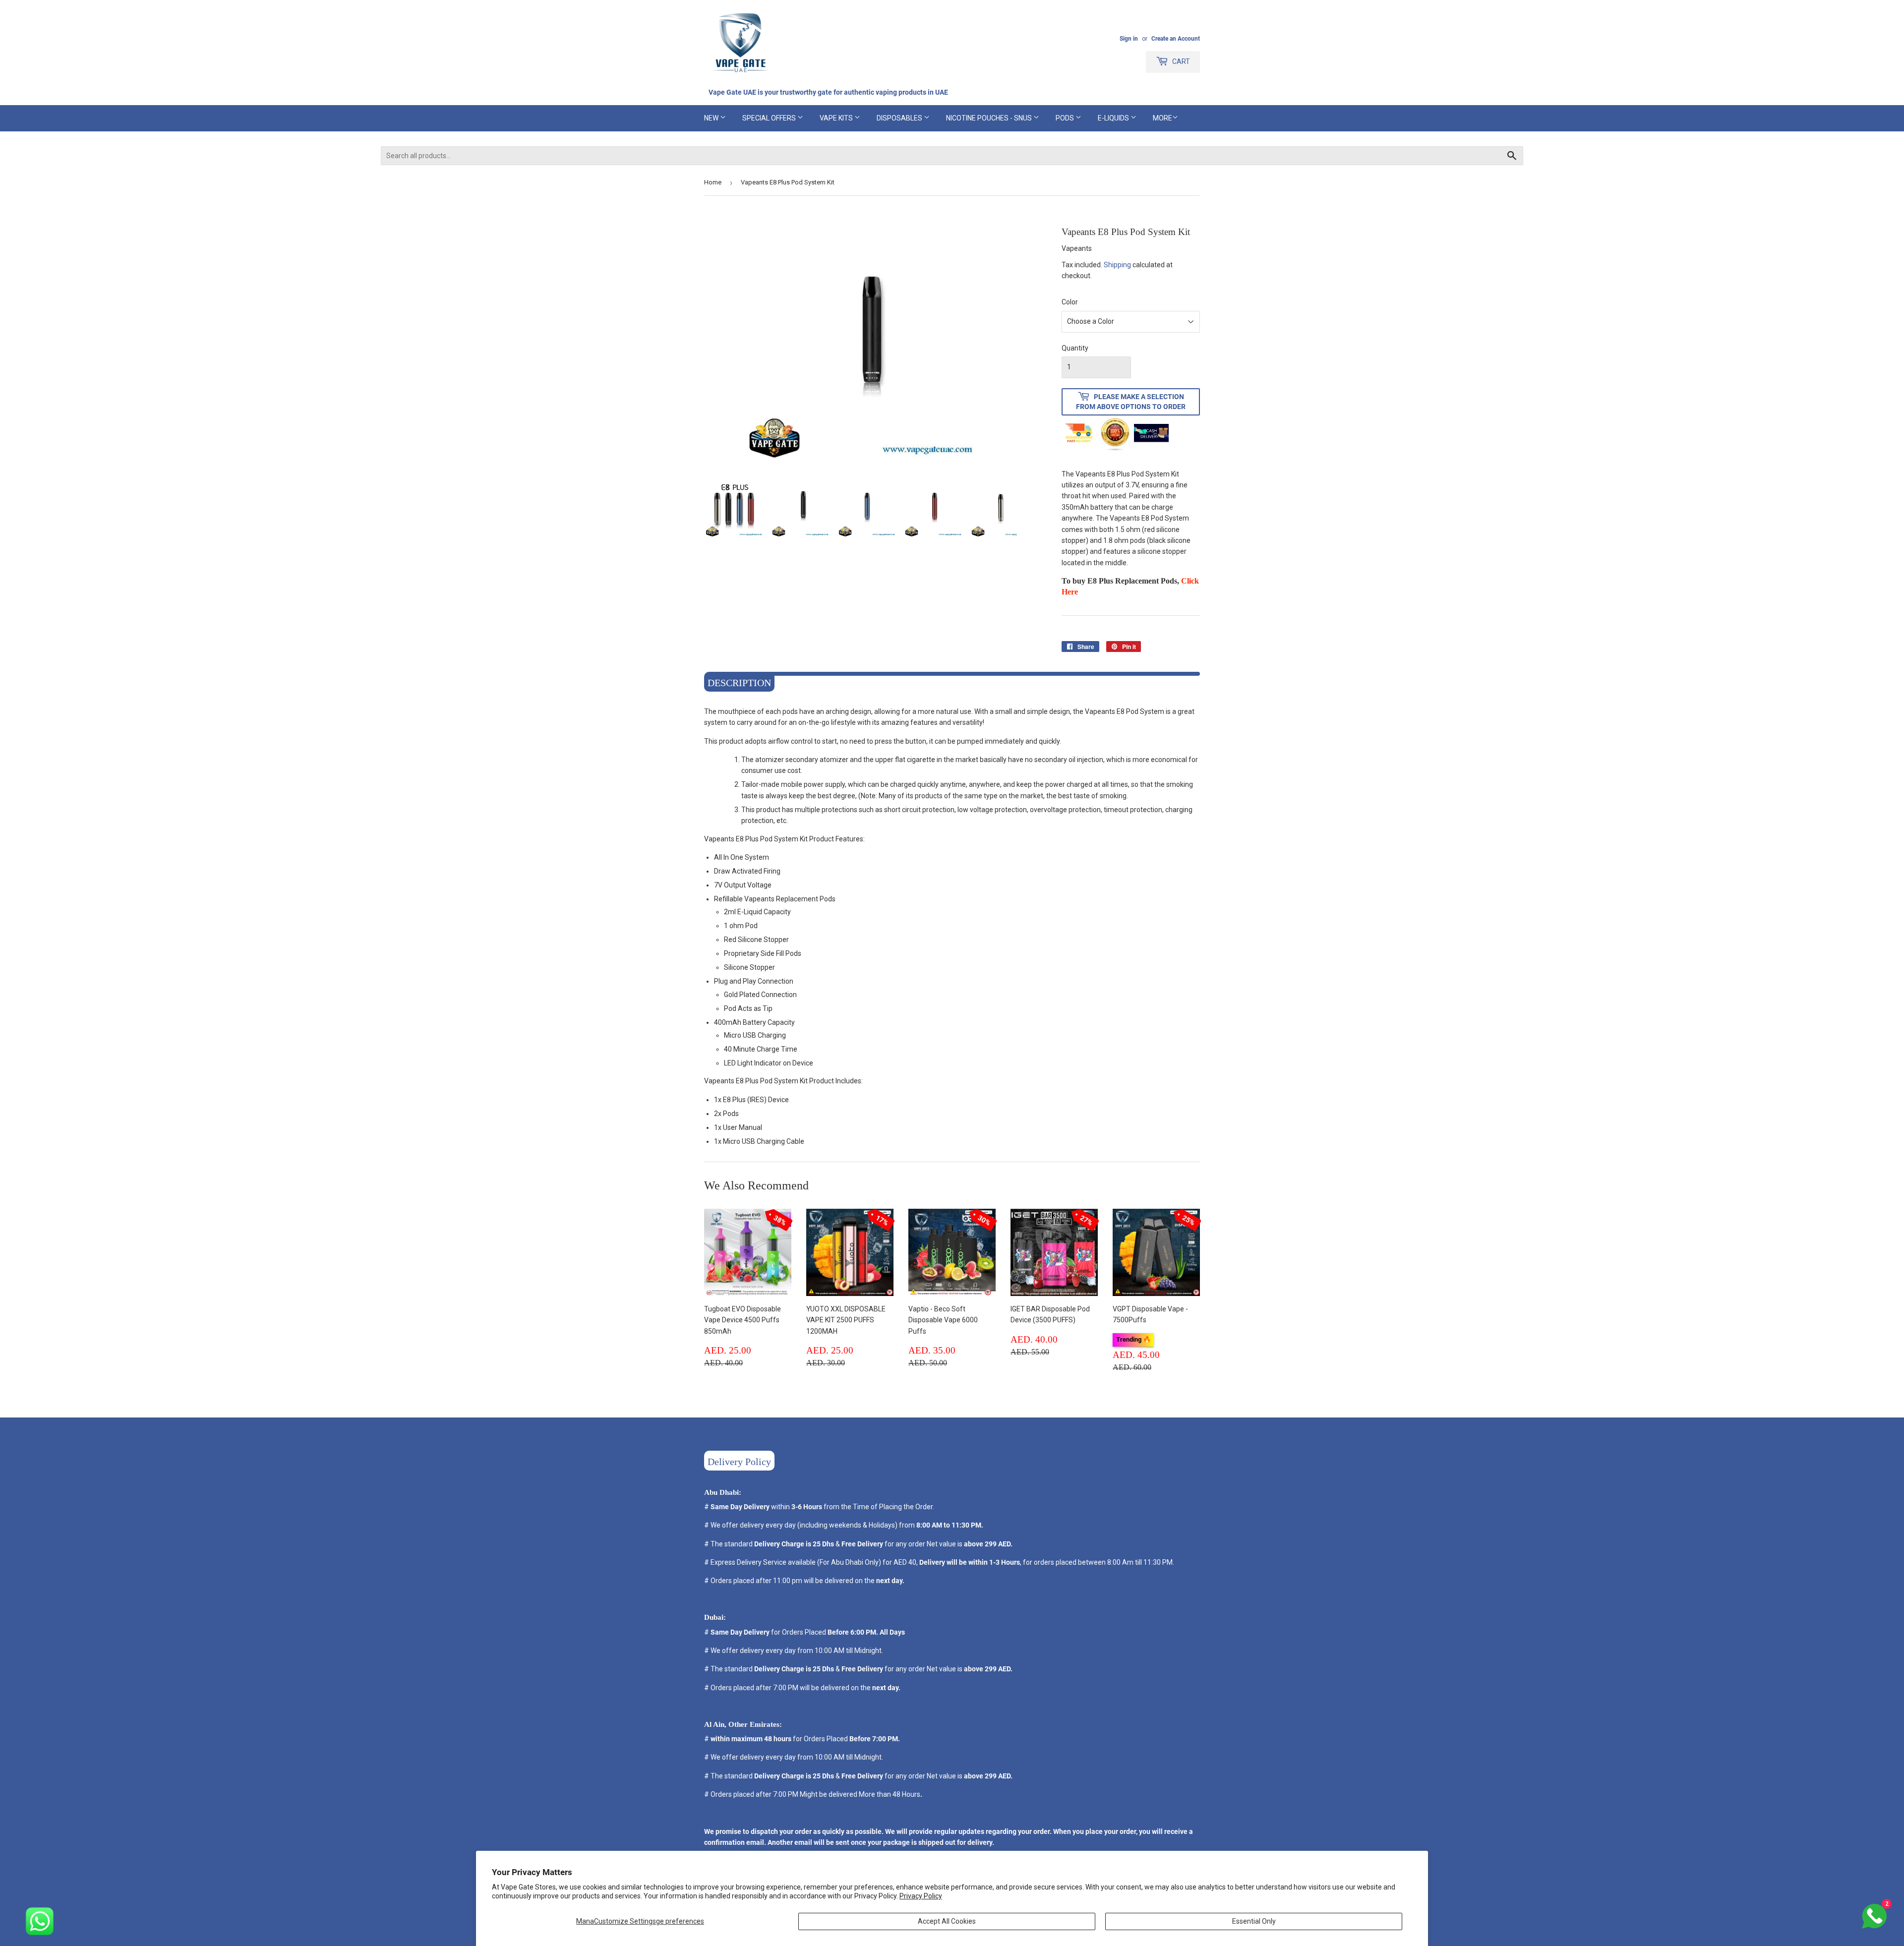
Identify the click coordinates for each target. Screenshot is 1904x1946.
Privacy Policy (921, 1896)
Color (1070, 302)
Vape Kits (837, 118)
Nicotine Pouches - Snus (990, 118)
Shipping (1117, 265)
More (1162, 118)
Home (713, 182)
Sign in (1129, 39)
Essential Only (1254, 1921)
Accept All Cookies (947, 1921)
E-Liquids (1114, 118)
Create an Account (1176, 39)
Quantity (1075, 348)
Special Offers (770, 118)
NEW (712, 118)
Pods (1066, 118)
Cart (1180, 61)
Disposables (900, 118)
